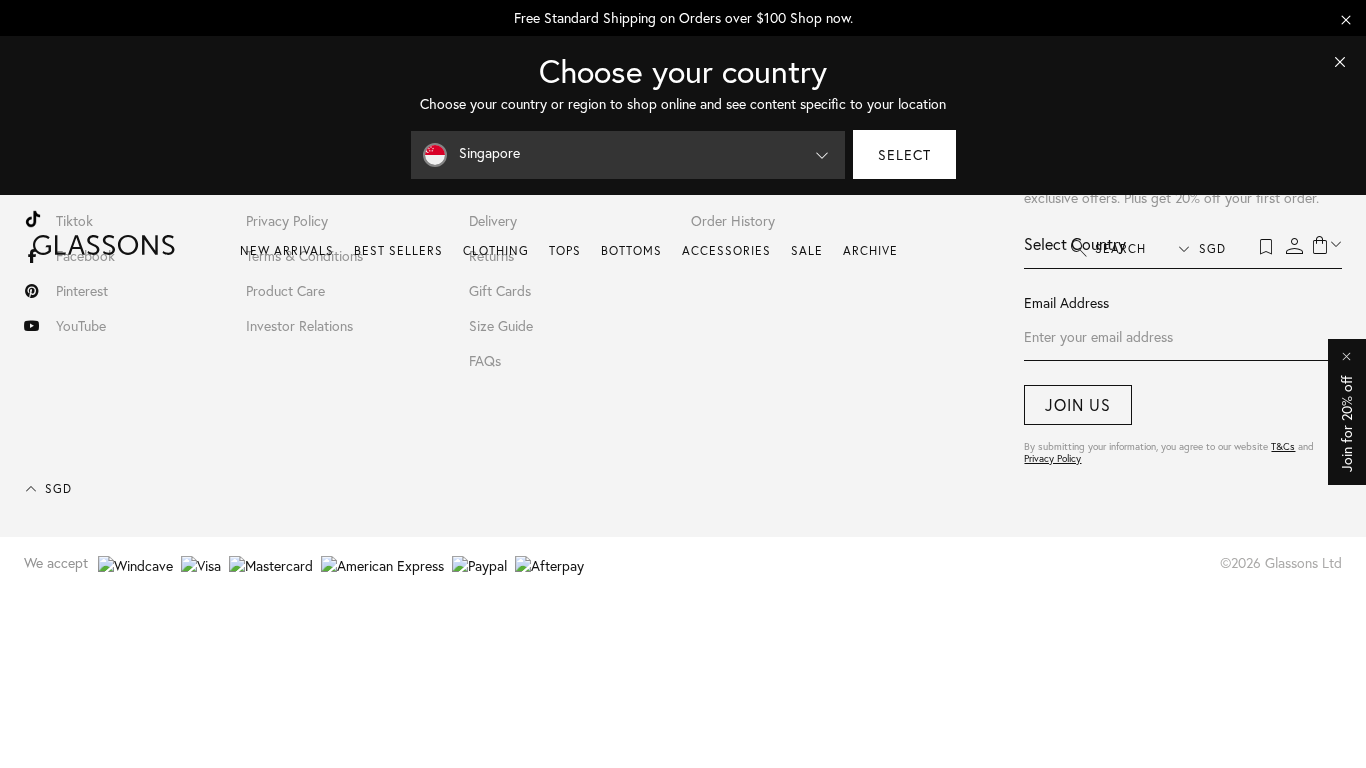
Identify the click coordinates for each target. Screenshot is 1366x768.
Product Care (285, 290)
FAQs (485, 360)
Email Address (1066, 302)
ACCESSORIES (726, 250)
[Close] (1340, 62)
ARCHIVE (870, 250)
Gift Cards (500, 290)
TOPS (565, 250)
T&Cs (1283, 446)
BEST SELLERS (398, 250)
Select (904, 154)
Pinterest (82, 290)
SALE (807, 250)
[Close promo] (1346, 20)
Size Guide (501, 325)
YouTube (81, 325)
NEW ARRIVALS (287, 250)
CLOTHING (496, 250)
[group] (683, 18)
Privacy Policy (1052, 458)
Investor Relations (299, 325)
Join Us (1078, 404)
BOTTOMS (631, 250)
